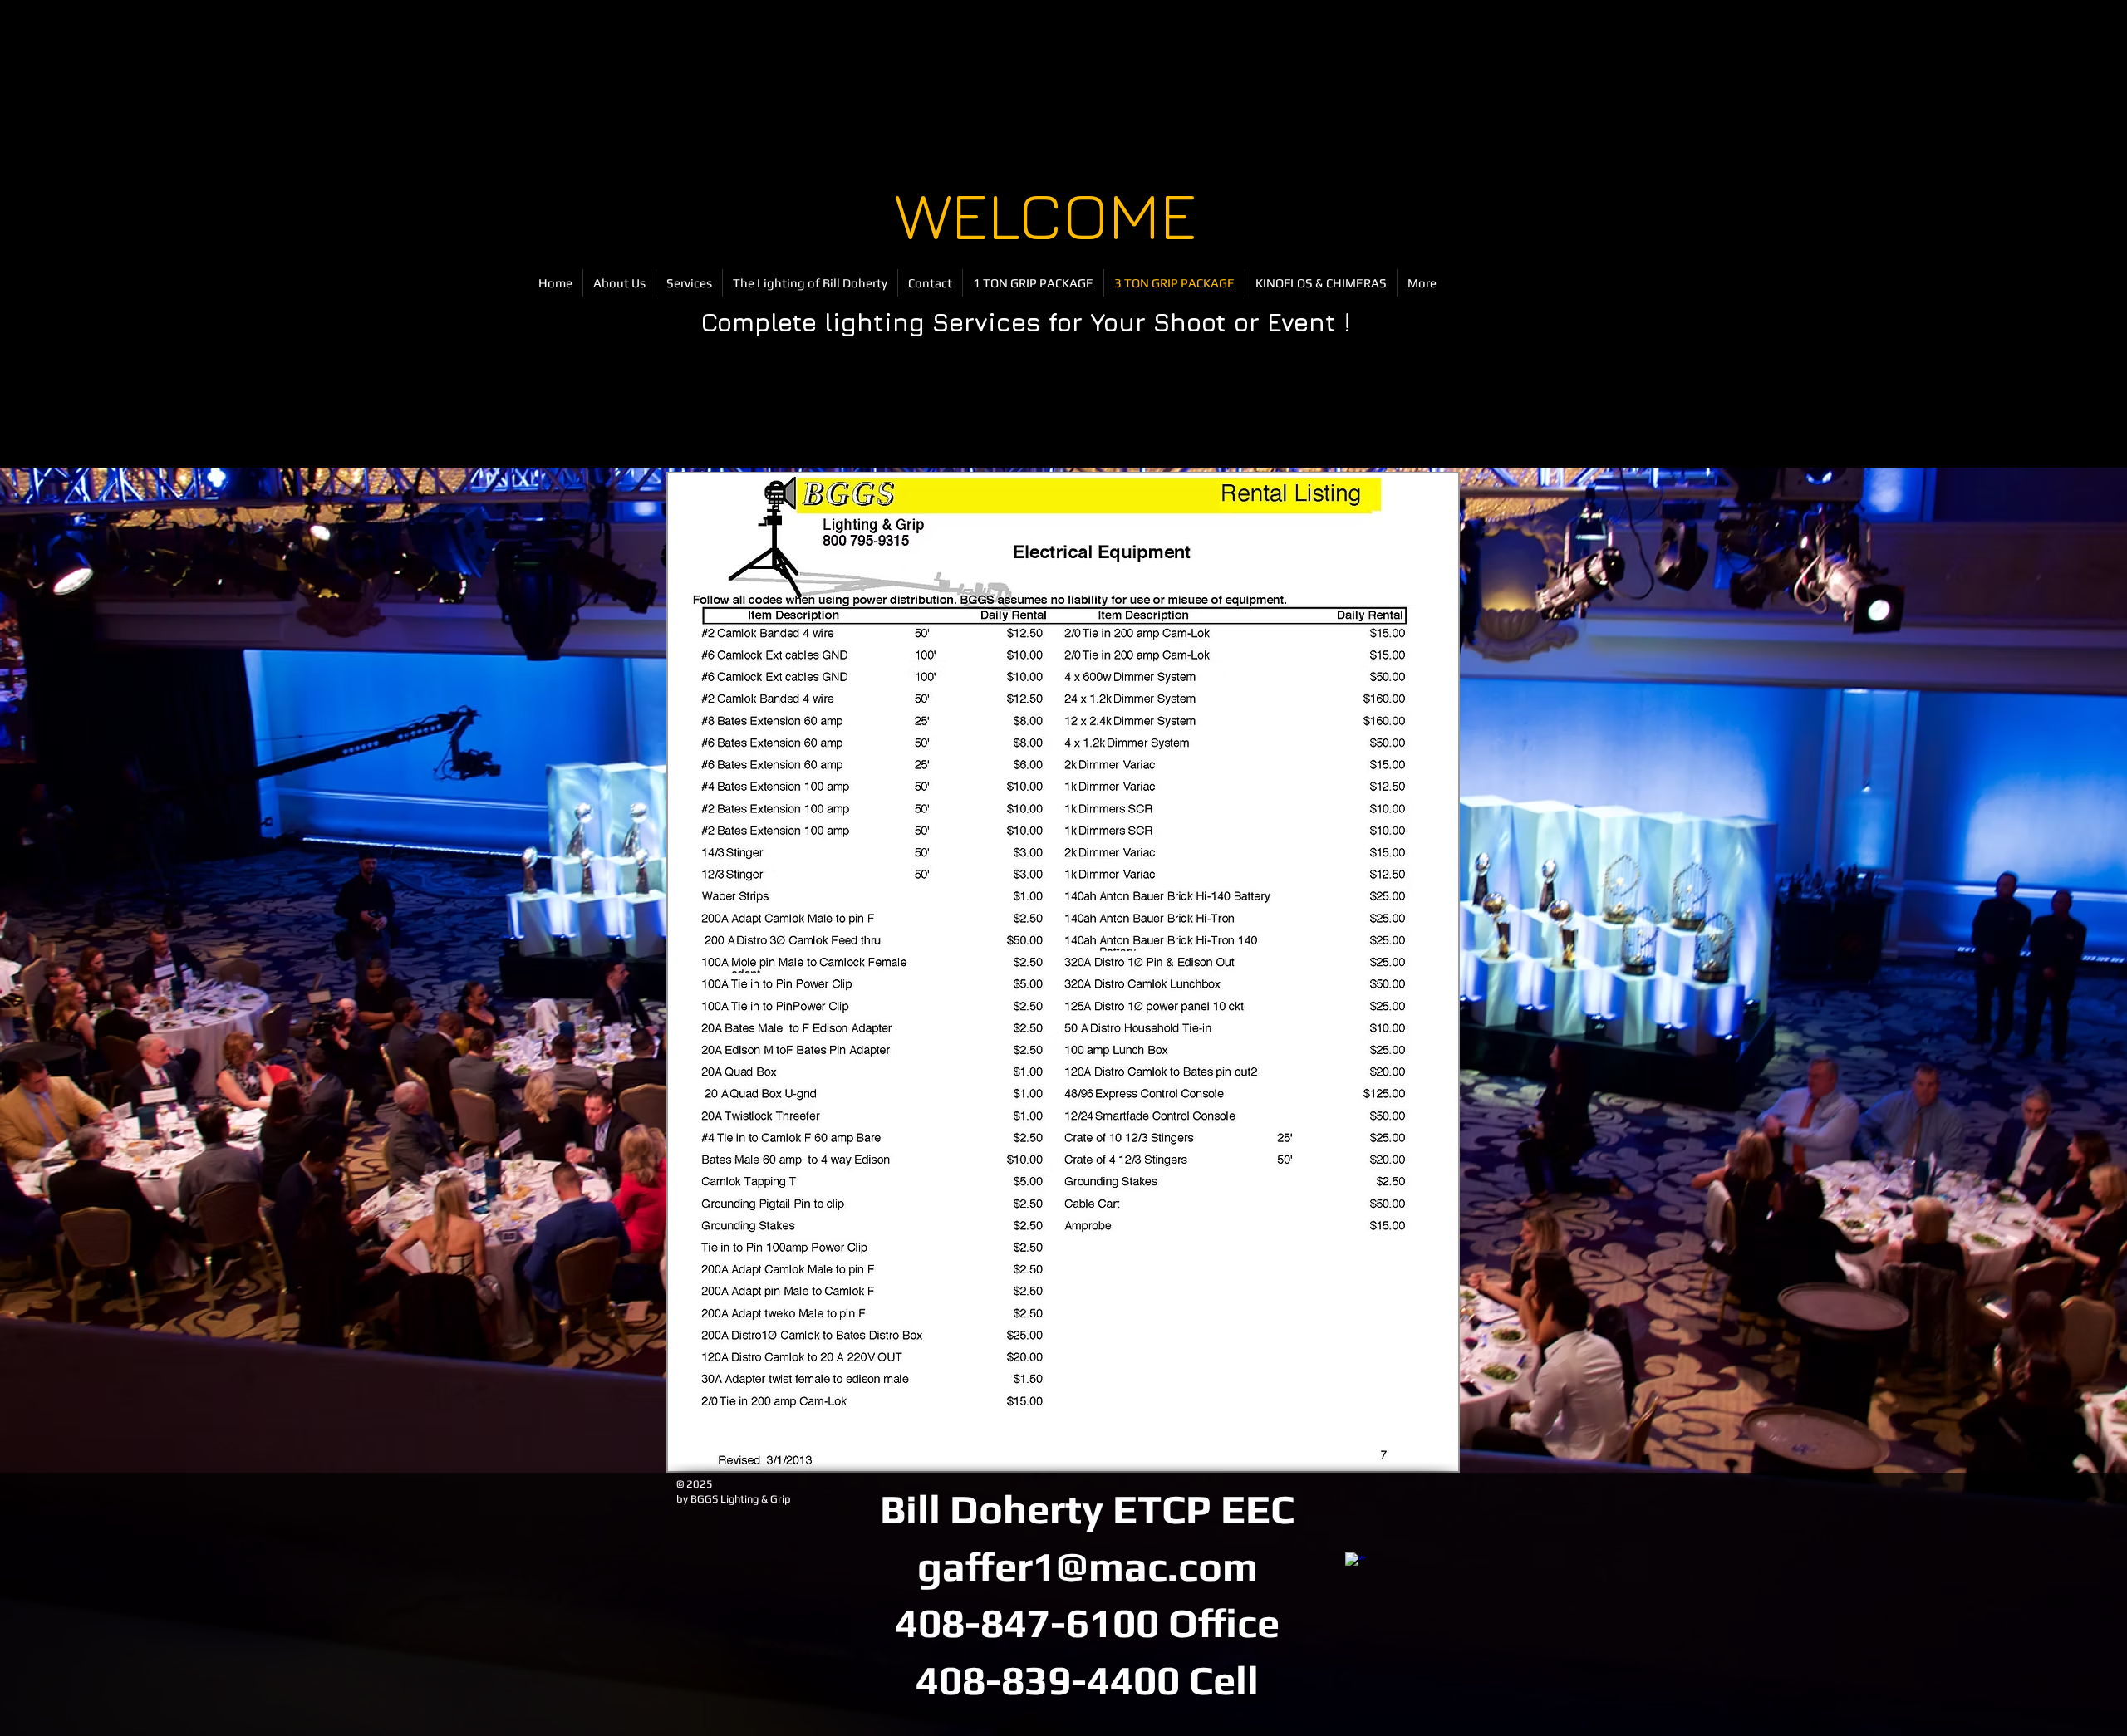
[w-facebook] (1356, 1563)
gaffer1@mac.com (1088, 1566)
